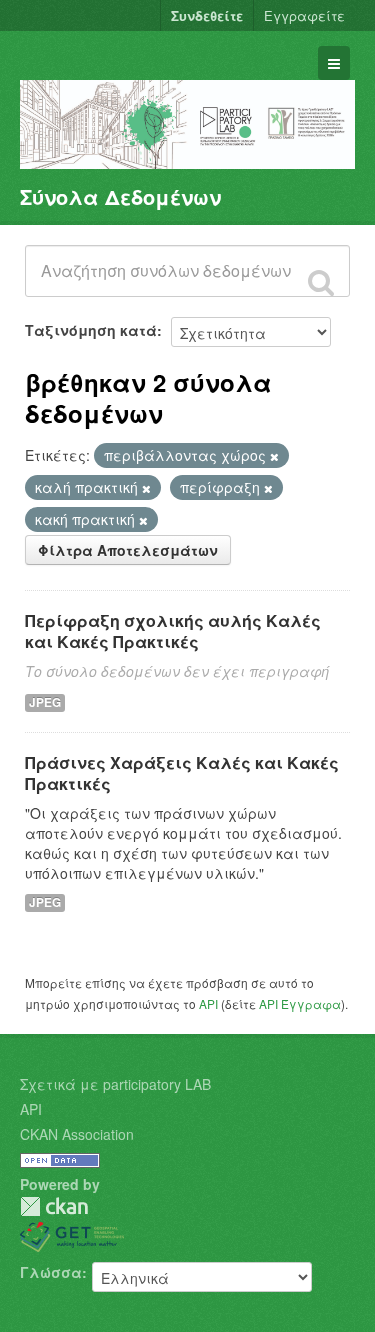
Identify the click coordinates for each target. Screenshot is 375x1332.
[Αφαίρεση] (274, 456)
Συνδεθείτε (207, 15)
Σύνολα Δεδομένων (120, 196)
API (208, 1003)
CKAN (54, 1206)
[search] (321, 282)
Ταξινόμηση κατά (91, 330)
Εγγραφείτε (304, 15)
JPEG (45, 702)
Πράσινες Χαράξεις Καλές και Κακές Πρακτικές (182, 773)
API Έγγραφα (300, 1003)
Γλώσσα (51, 1272)
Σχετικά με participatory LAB (115, 1084)
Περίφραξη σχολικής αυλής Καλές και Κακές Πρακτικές (173, 631)
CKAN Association (77, 1134)
